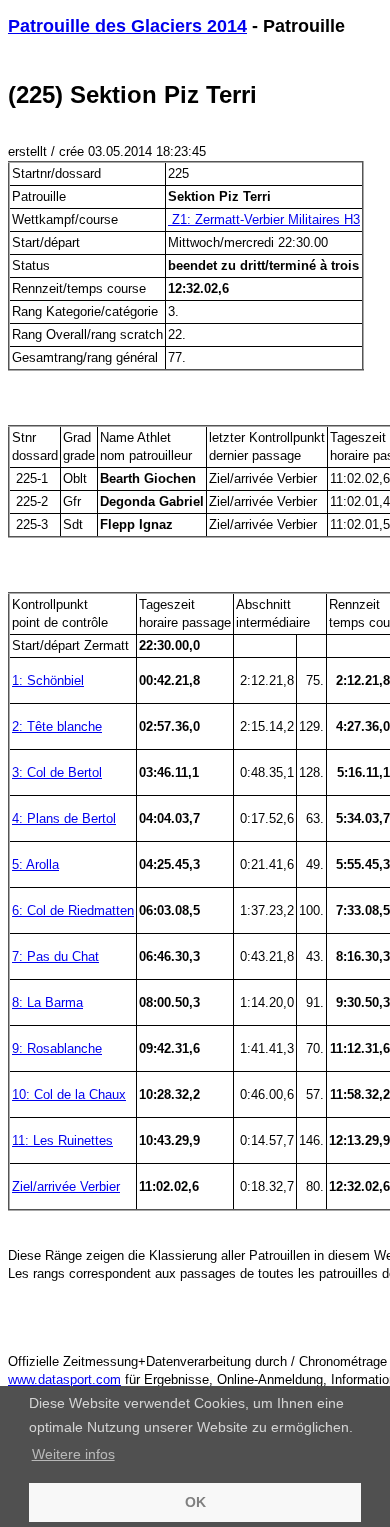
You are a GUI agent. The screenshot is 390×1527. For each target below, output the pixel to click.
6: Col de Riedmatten (73, 910)
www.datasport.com (64, 1379)
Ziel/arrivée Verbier (66, 1186)
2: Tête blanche (57, 726)
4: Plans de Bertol (64, 818)
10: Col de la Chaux (69, 1094)
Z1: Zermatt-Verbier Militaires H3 (264, 219)
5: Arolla (35, 864)
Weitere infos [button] (73, 1454)
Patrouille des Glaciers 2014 (127, 26)
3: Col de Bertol (57, 772)
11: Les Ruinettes (62, 1140)
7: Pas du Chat (55, 956)
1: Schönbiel (48, 680)
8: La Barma (47, 1002)
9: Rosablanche (57, 1048)
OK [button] (195, 1502)
